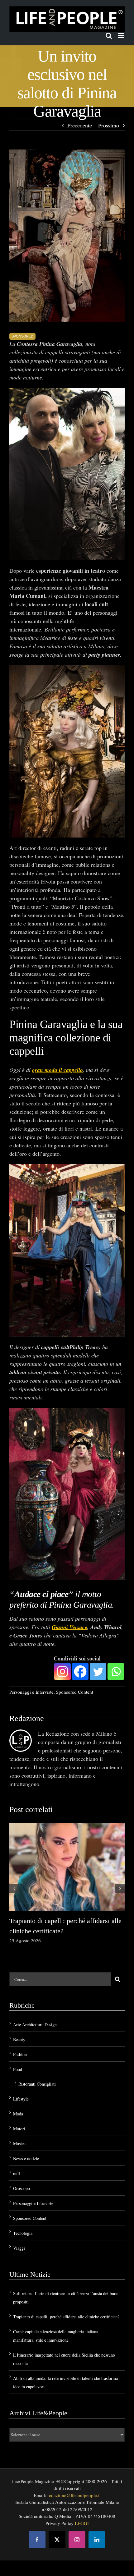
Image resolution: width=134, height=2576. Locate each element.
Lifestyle (21, 2099)
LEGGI (82, 2523)
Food (18, 2069)
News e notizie (26, 2158)
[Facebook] (80, 1671)
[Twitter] (98, 1671)
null (17, 2173)
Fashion (20, 2054)
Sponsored (22, 336)
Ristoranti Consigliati (37, 2084)
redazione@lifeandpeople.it (74, 2495)
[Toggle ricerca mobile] (109, 36)
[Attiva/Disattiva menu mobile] (121, 36)
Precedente (80, 125)
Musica (19, 2144)
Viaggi (19, 2248)
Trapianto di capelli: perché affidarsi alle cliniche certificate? (66, 2317)
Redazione (27, 1718)
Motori (19, 2129)
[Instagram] (62, 1671)
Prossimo (109, 125)
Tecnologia (23, 2233)
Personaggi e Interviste (31, 1692)
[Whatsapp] (116, 1671)
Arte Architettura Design (35, 2025)
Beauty (19, 2039)
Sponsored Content (75, 1692)
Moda (18, 2114)
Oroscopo (22, 2188)
